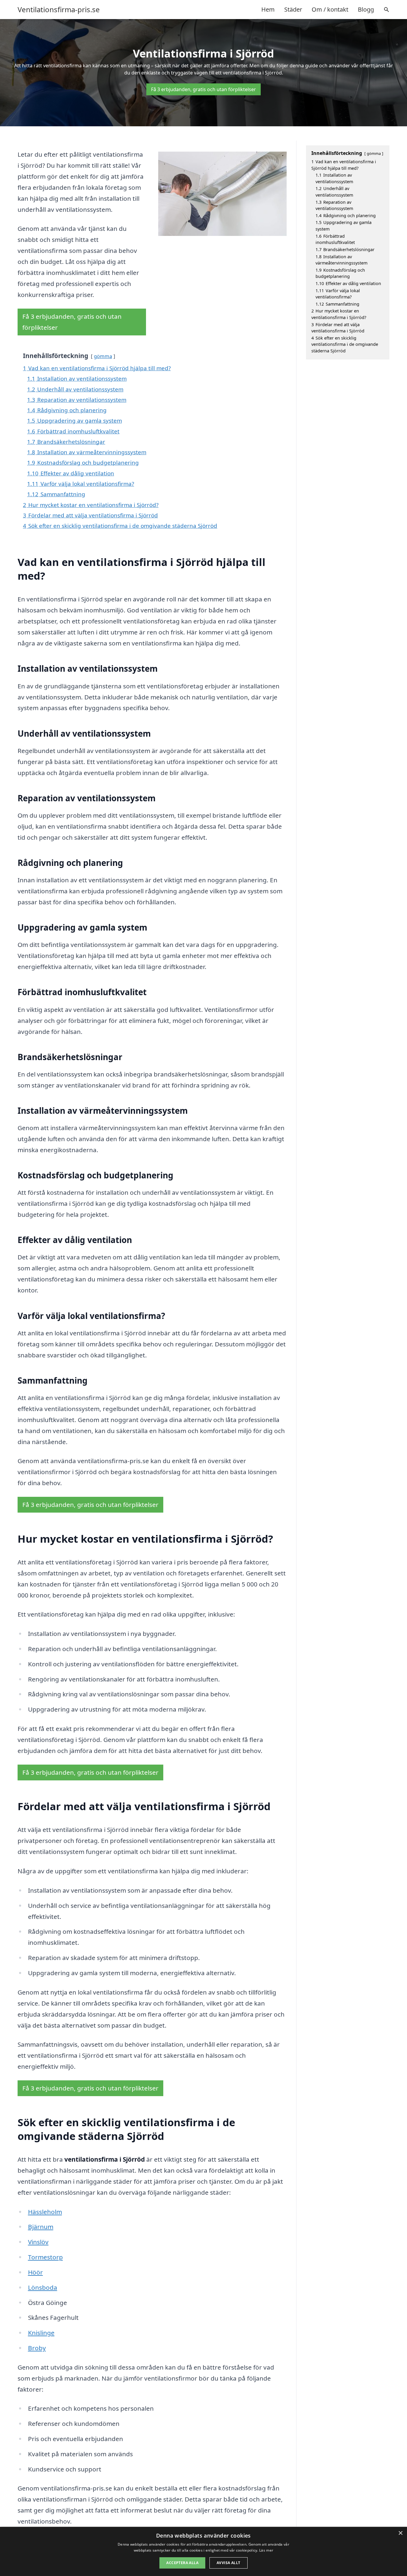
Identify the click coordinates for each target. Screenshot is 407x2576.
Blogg (366, 9)
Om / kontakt (330, 9)
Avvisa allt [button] (228, 2563)
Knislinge (41, 2333)
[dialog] (203, 2551)
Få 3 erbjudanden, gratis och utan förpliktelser (203, 89)
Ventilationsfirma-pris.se (59, 10)
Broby (37, 2348)
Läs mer (266, 2550)
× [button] (400, 2533)
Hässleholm (45, 2212)
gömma (103, 356)
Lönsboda (43, 2287)
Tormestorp (45, 2257)
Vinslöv (38, 2242)
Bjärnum (41, 2227)
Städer (293, 9)
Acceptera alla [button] (182, 2563)
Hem (268, 9)
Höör (35, 2272)
